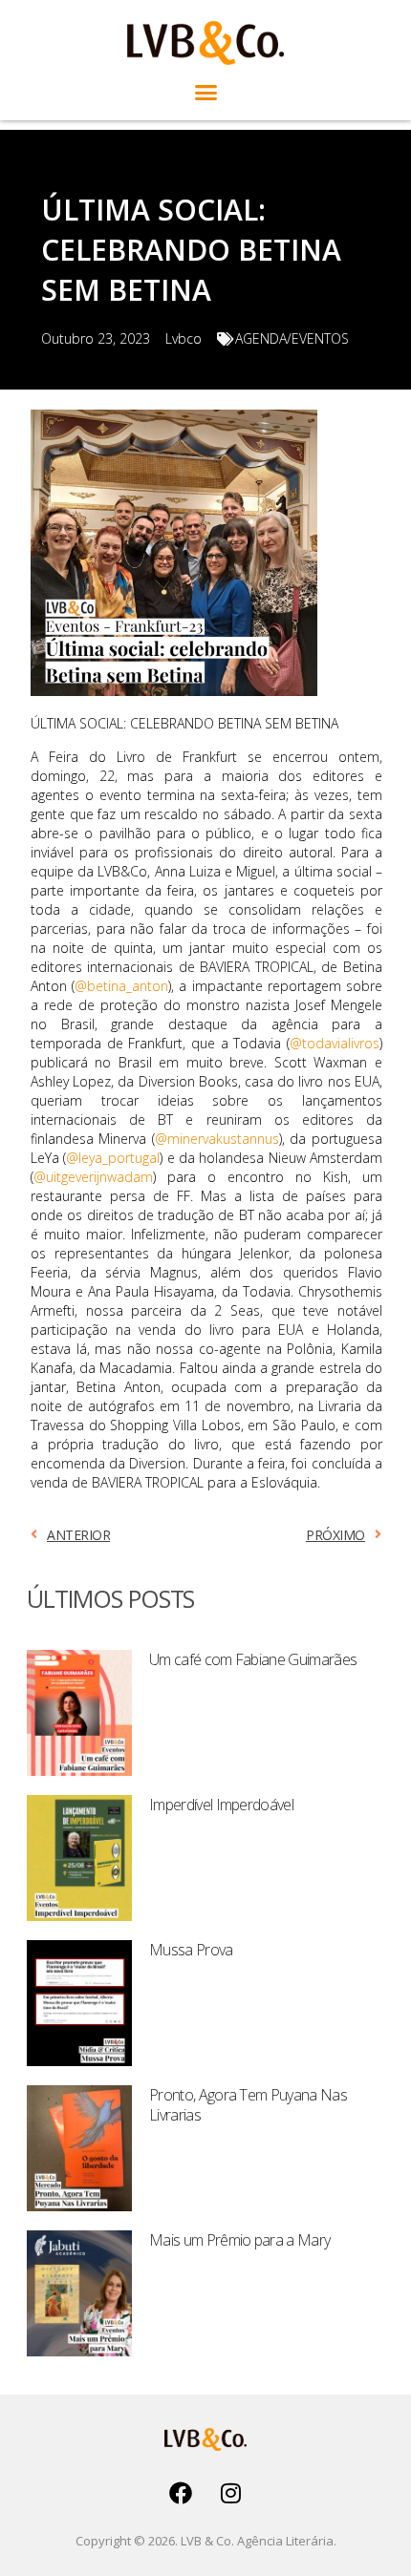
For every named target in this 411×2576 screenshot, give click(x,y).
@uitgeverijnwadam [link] (93, 1177)
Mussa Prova (191, 1950)
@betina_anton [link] (121, 986)
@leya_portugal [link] (113, 1158)
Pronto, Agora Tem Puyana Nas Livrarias (248, 2105)
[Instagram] (231, 2493)
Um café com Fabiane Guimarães (253, 1659)
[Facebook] (181, 2493)
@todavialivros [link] (335, 1043)
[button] (205, 93)
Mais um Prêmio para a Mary (239, 2240)
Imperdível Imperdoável (221, 1805)
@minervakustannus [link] (217, 1139)
